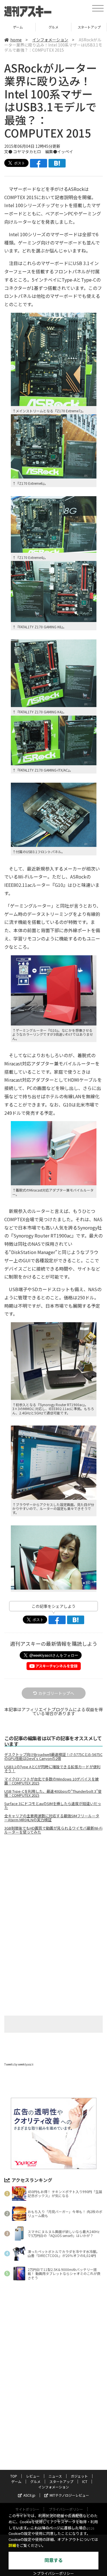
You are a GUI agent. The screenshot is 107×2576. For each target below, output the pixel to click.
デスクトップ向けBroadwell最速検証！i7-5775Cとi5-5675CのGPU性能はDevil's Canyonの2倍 (53, 1757)
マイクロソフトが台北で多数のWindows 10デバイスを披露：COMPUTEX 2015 (52, 1781)
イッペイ (65, 152)
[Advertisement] (54, 1887)
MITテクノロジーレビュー (69, 2495)
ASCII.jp (29, 2495)
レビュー (33, 2476)
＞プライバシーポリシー (53, 2574)
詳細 (12, 2546)
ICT (89, 27)
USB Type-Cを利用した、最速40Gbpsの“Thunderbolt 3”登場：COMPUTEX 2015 (53, 1793)
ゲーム (16, 2481)
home (16, 40)
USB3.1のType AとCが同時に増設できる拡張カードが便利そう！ (52, 1769)
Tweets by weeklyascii (19, 2064)
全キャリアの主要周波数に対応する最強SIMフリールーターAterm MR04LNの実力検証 (52, 1818)
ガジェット (79, 2476)
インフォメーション (50, 40)
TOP (14, 2476)
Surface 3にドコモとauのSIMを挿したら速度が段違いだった (53, 1806)
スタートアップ (53, 27)
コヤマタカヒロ (27, 152)
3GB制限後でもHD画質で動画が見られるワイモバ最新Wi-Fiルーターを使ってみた (53, 1830)
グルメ (18, 27)
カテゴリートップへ (56, 1693)
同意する (54, 2560)
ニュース (55, 2476)
